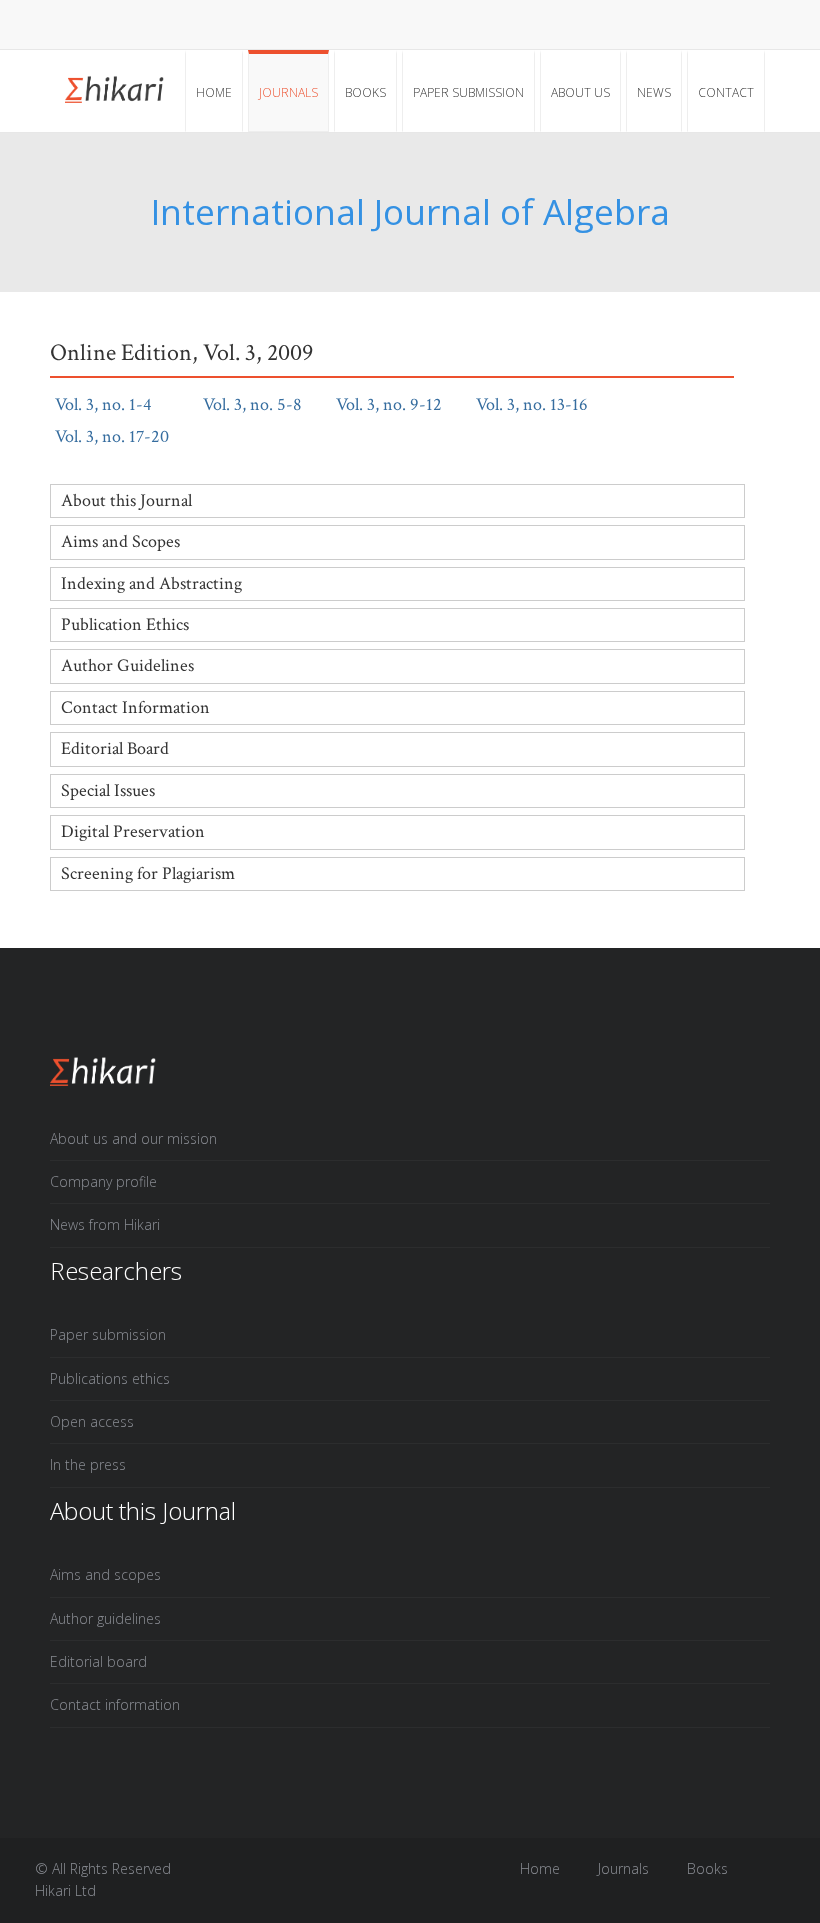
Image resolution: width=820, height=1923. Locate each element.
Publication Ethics (125, 624)
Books (365, 92)
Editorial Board (115, 748)
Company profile (103, 1181)
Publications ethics (110, 1378)
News (654, 92)
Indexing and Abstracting (151, 583)
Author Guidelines (127, 665)
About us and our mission (133, 1138)
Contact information (115, 1704)
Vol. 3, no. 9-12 (401, 404)
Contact (726, 92)
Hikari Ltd (65, 1890)
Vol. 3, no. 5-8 (264, 404)
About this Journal (126, 500)
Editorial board (98, 1661)
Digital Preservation (133, 831)
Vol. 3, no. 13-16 (544, 404)
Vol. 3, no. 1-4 (115, 404)
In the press (88, 1464)
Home (214, 92)
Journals (288, 92)
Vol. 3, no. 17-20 (124, 436)
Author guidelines (105, 1618)
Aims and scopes (105, 1574)
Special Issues (108, 790)
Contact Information (135, 707)
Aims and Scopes (120, 541)
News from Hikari (105, 1224)
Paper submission (468, 92)
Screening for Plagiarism (148, 873)
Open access (92, 1421)
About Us (580, 92)
